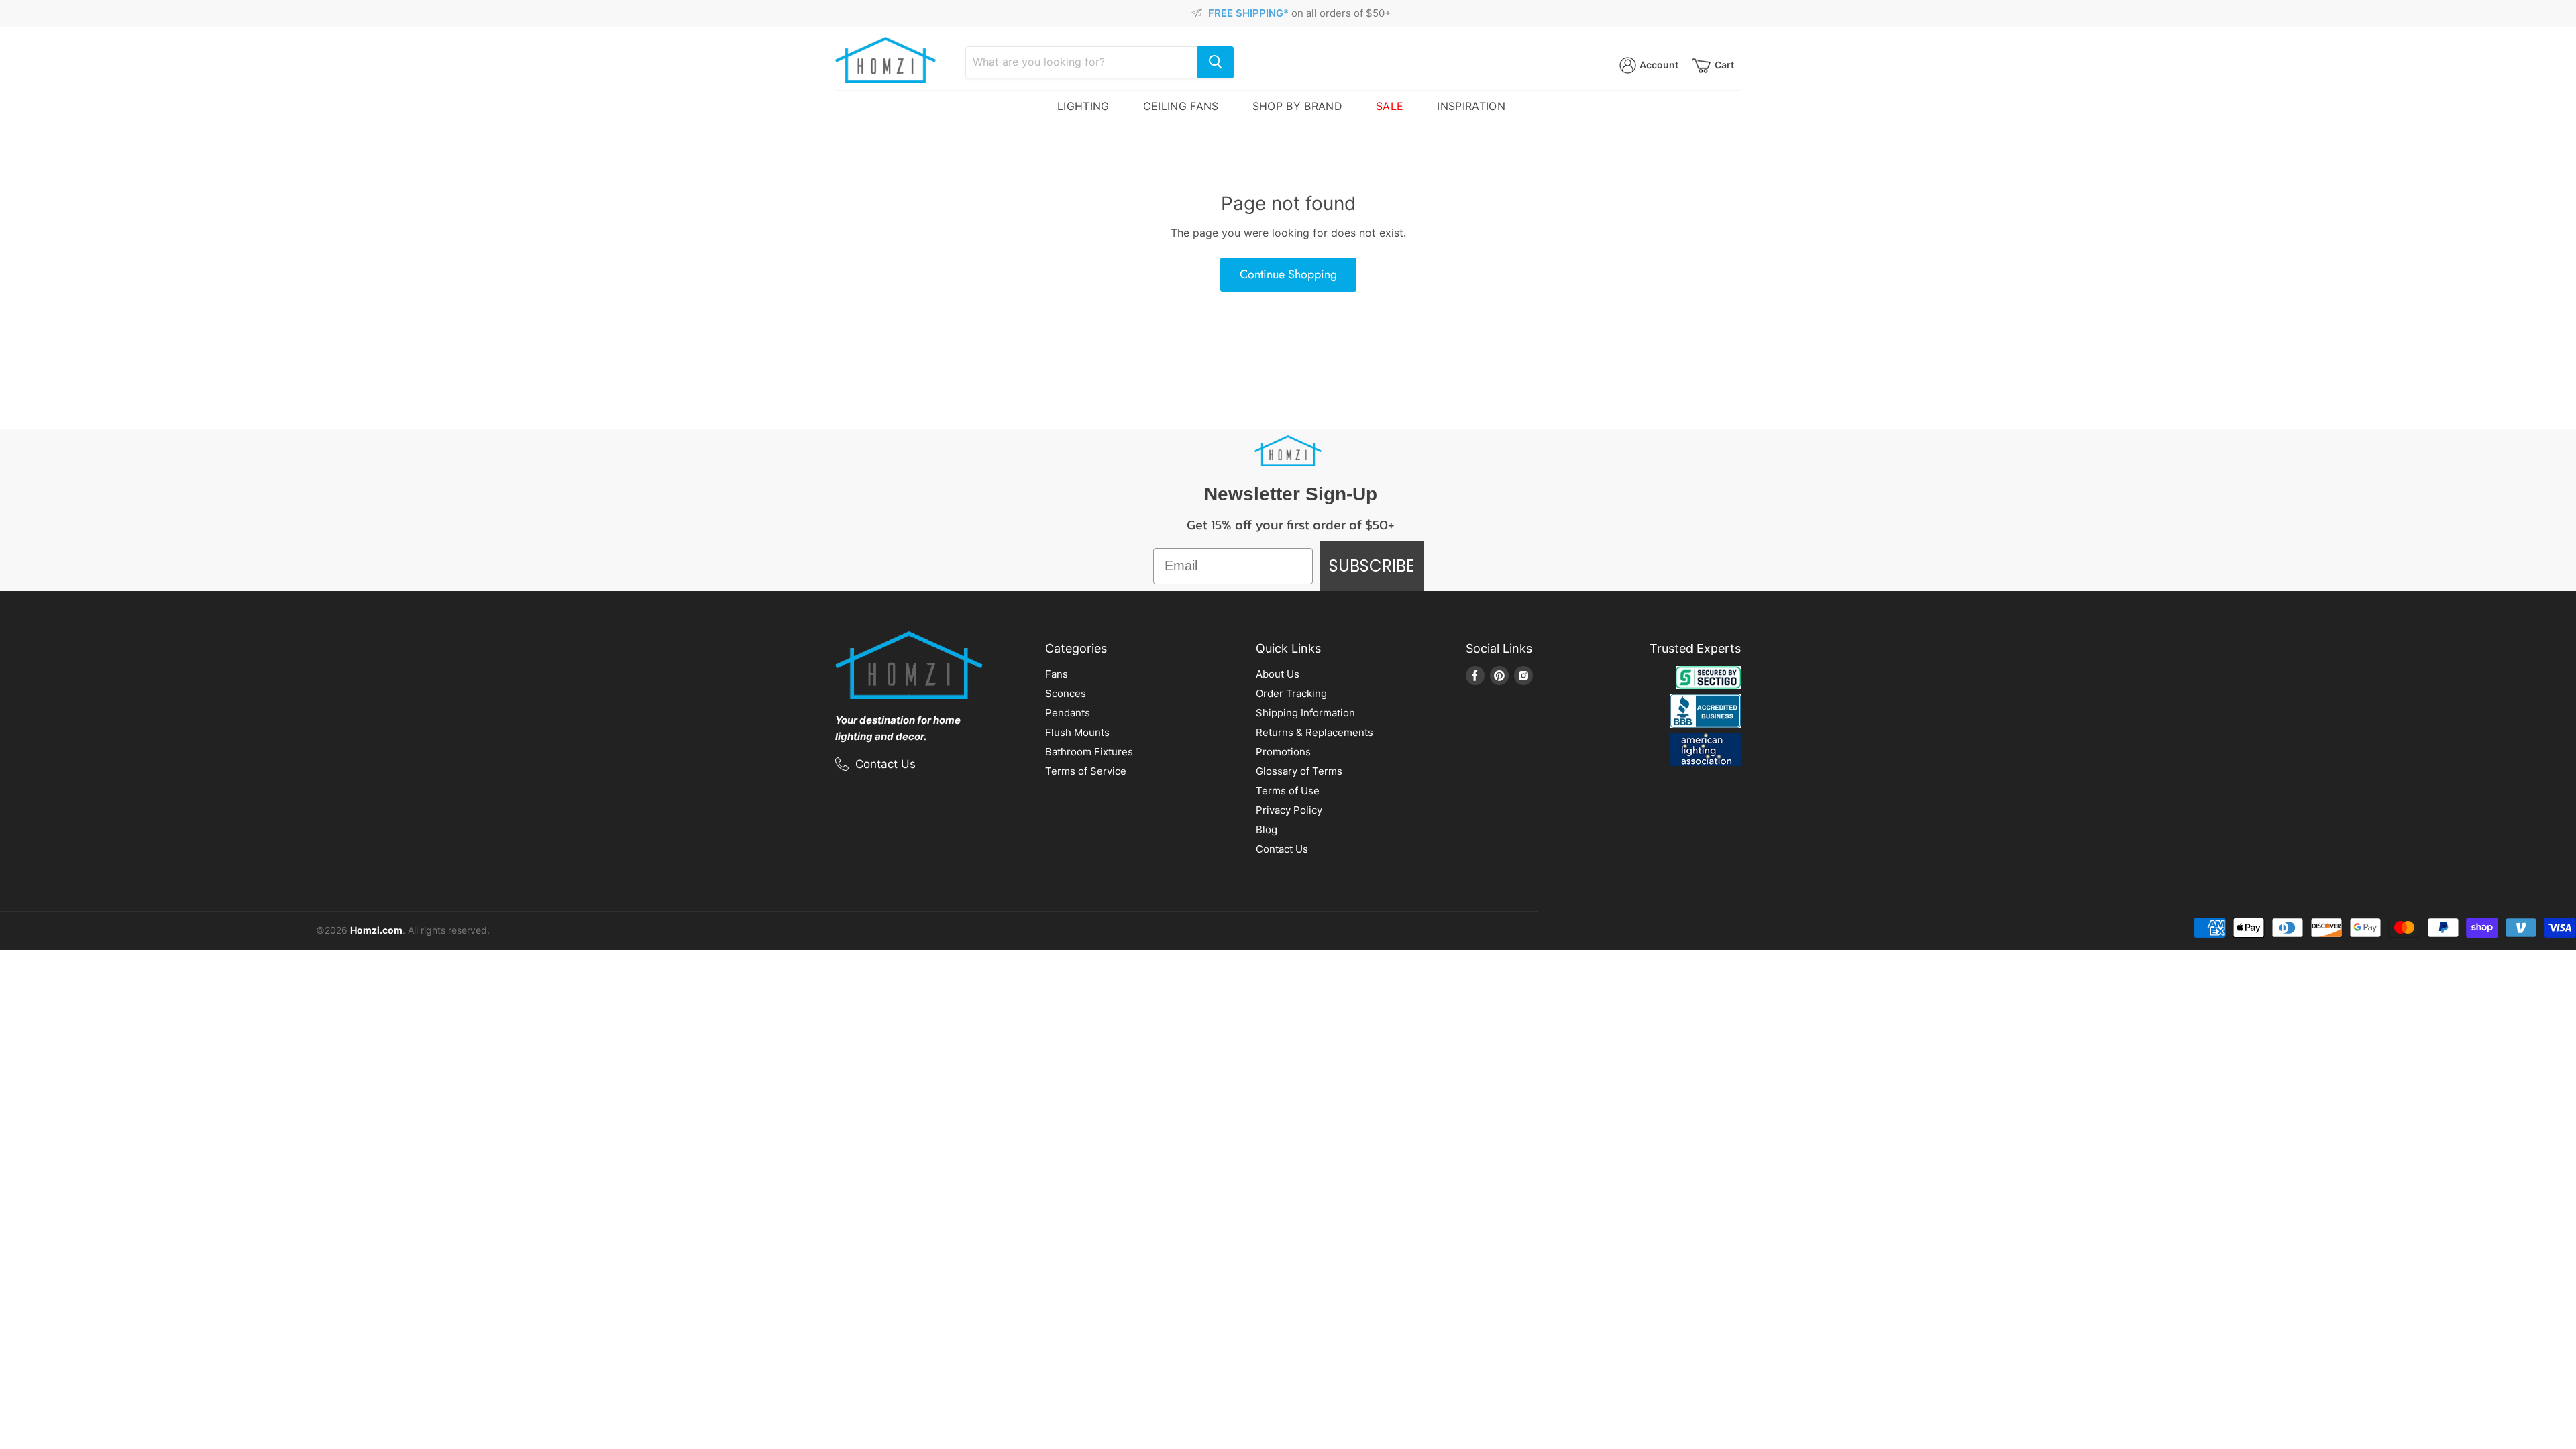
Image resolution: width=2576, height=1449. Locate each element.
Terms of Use (1288, 791)
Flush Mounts (1077, 732)
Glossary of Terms (1299, 771)
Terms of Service (1086, 771)
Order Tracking (1291, 693)
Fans (1057, 674)
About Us (1278, 674)
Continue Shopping (1288, 274)
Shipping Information (1305, 713)
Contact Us (885, 764)
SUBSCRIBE (1372, 566)
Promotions (1283, 752)
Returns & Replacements (1314, 732)
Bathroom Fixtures (1089, 752)
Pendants (1068, 713)
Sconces (1066, 693)
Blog (1267, 829)
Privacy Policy (1289, 810)
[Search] (1216, 62)
